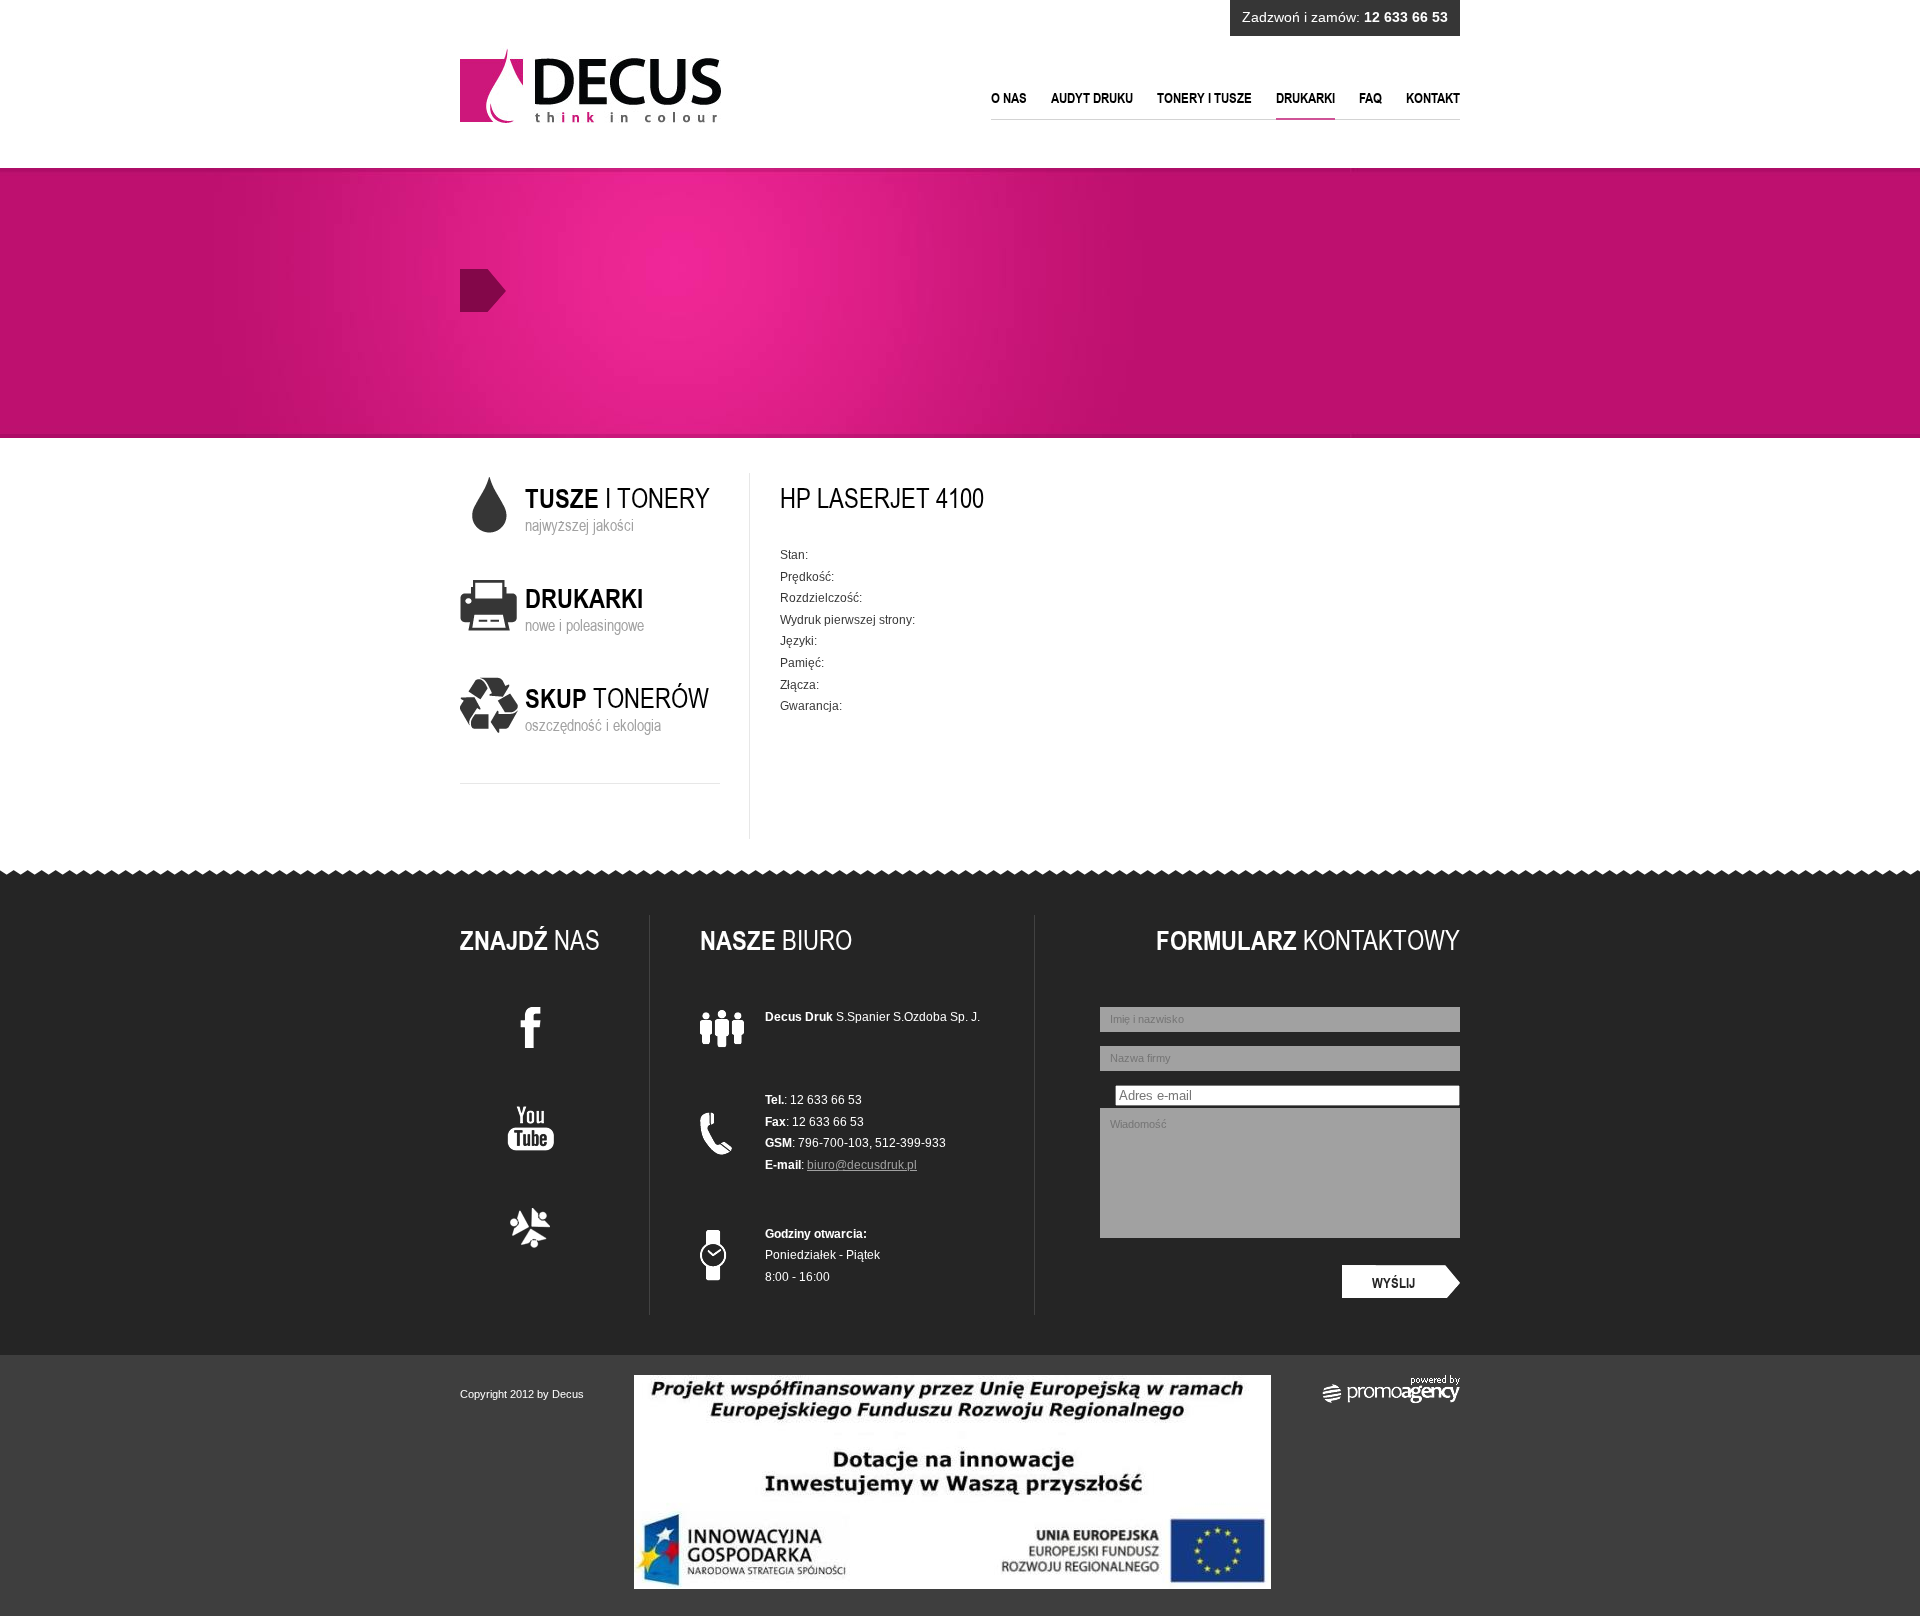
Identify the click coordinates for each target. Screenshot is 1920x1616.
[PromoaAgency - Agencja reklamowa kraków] (1391, 1400)
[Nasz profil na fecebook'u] (530, 1031)
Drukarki (1305, 98)
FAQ (1370, 98)
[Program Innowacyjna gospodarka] (952, 1585)
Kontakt (1433, 98)
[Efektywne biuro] (530, 1232)
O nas (1009, 98)
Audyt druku (1092, 98)
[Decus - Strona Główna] (590, 85)
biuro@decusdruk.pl (862, 1165)
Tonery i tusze (1204, 98)
